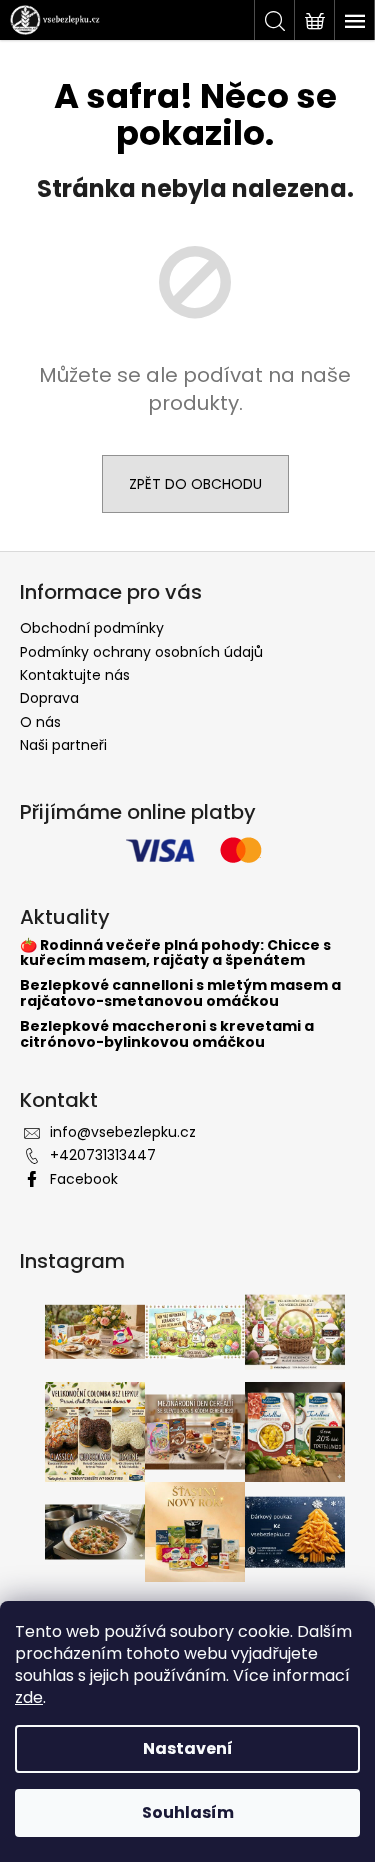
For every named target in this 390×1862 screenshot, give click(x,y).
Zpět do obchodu (195, 484)
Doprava (49, 698)
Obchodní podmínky (92, 628)
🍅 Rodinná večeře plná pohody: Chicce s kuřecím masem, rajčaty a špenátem (175, 953)
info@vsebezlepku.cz (123, 1132)
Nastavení (188, 1748)
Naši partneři (63, 745)
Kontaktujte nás (75, 675)
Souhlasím (188, 1812)
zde (29, 1697)
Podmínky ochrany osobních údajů (141, 652)
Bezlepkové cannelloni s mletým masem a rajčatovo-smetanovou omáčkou (180, 993)
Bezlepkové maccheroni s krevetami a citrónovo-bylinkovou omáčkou (167, 1034)
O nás (40, 722)
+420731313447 (103, 1155)
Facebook (84, 1179)
